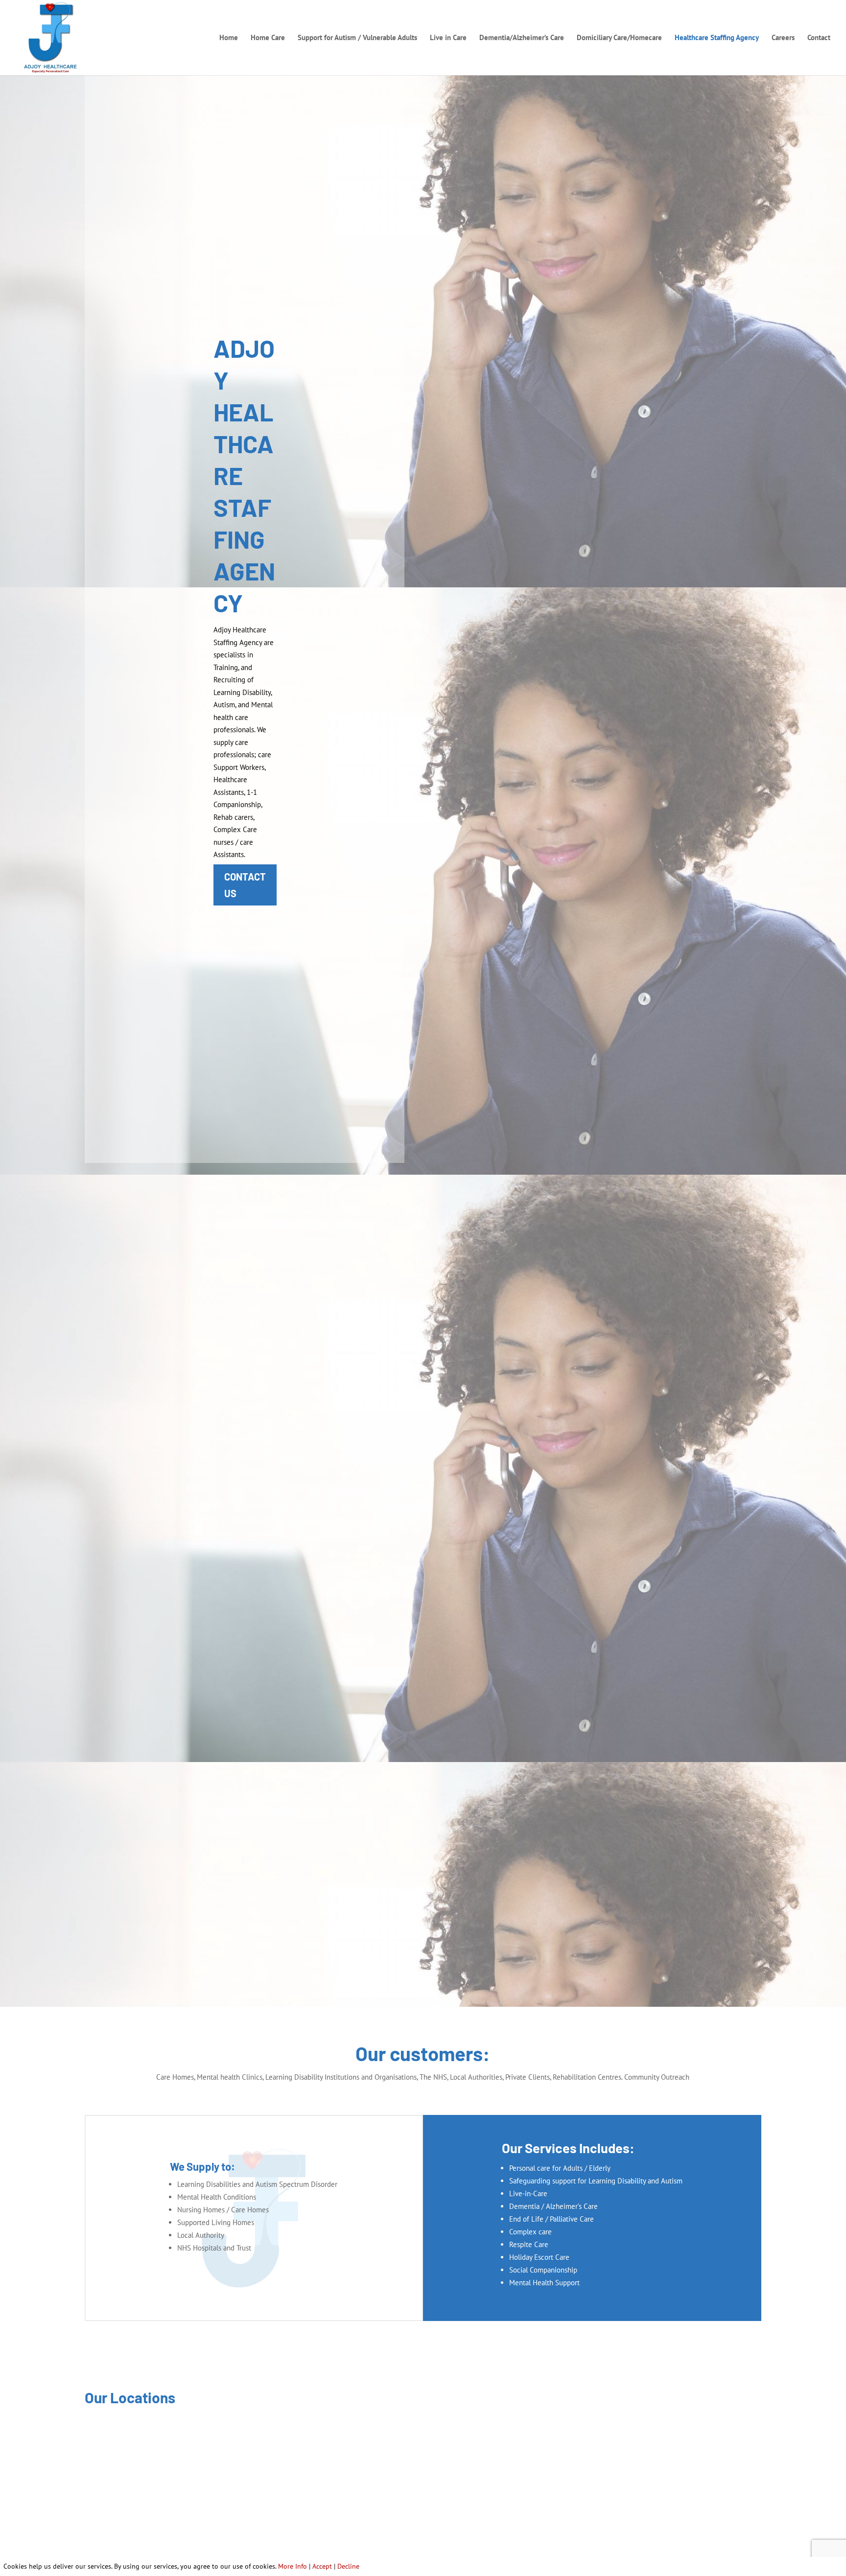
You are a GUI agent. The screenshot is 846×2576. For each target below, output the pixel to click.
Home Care (268, 38)
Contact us (245, 885)
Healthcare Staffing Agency (717, 38)
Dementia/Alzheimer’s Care (522, 38)
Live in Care (448, 38)
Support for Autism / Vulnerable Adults (357, 38)
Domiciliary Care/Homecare (619, 38)
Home (229, 38)
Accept (322, 2566)
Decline (348, 2566)
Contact (819, 38)
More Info (293, 2566)
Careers (783, 38)
